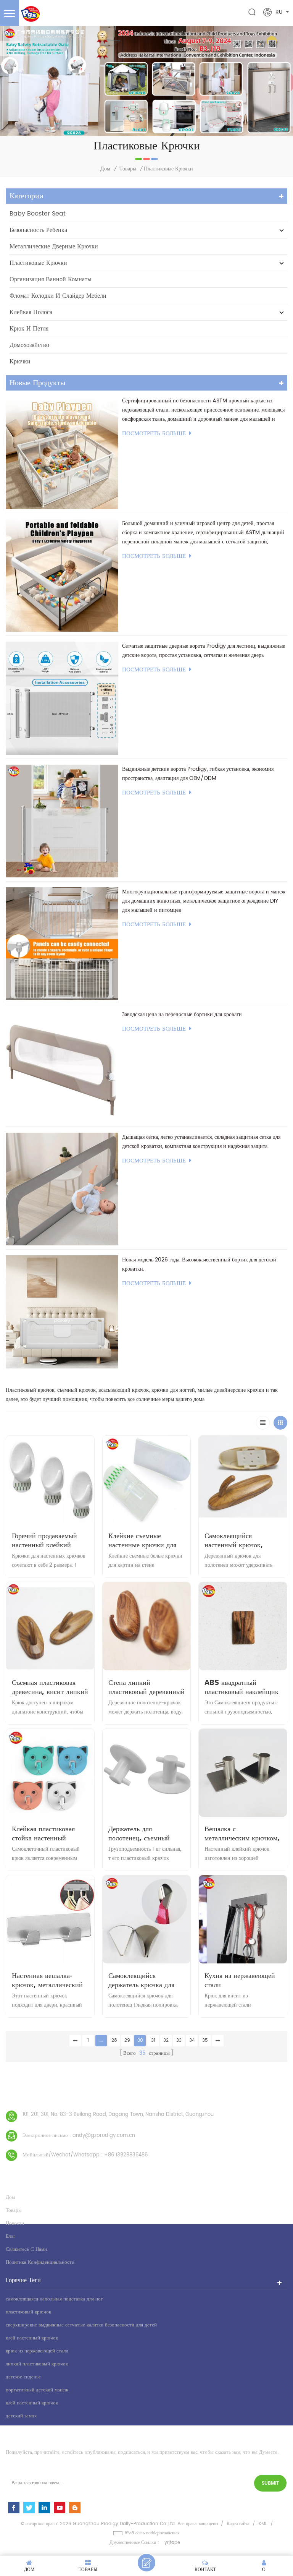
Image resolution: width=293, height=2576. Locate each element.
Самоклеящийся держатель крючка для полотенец (141, 1980)
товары (14, 2210)
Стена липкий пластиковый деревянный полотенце (146, 1687)
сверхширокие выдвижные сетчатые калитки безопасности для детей (81, 2325)
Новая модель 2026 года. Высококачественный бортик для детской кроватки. (199, 1264)
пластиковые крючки (38, 263)
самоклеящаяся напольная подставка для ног (54, 2299)
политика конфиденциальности (40, 2262)
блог (10, 2236)
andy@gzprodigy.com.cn (104, 2136)
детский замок (21, 2416)
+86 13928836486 (126, 2155)
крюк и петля (29, 329)
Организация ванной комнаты (51, 279)
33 (179, 2040)
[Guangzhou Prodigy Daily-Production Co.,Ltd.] (30, 14)
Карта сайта (238, 2524)
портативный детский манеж (37, 2390)
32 (166, 2040)
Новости (15, 2223)
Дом (105, 169)
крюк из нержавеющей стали (37, 2351)
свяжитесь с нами (26, 2249)
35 (205, 2040)
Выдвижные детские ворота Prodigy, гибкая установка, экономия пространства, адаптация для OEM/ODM (198, 774)
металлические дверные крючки (54, 246)
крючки (20, 362)
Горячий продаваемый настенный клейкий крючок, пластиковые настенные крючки (44, 1540)
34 (192, 2040)
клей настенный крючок (32, 2338)
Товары (128, 169)
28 (114, 2040)
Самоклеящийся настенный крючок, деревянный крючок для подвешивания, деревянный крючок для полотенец (240, 1540)
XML (263, 2524)
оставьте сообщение (146, 2563)
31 (153, 2040)
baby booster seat (38, 214)
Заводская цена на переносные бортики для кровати (182, 1014)
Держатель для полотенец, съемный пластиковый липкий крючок (140, 1834)
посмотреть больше (154, 434)
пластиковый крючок (28, 2312)
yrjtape (172, 2543)
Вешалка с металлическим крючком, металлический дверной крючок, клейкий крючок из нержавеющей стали (242, 1834)
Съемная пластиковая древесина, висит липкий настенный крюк (50, 1687)
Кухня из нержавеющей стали (240, 1980)
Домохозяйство (29, 345)
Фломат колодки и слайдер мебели (58, 296)
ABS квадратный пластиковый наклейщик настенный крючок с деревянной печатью (241, 1687)
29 (127, 2040)
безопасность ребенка (38, 230)
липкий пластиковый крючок (37, 2364)
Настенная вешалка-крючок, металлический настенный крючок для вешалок (47, 1980)
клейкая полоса (31, 312)
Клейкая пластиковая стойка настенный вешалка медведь (43, 1834)
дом (10, 2197)
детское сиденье (23, 2377)
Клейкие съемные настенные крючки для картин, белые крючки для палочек (142, 1540)
